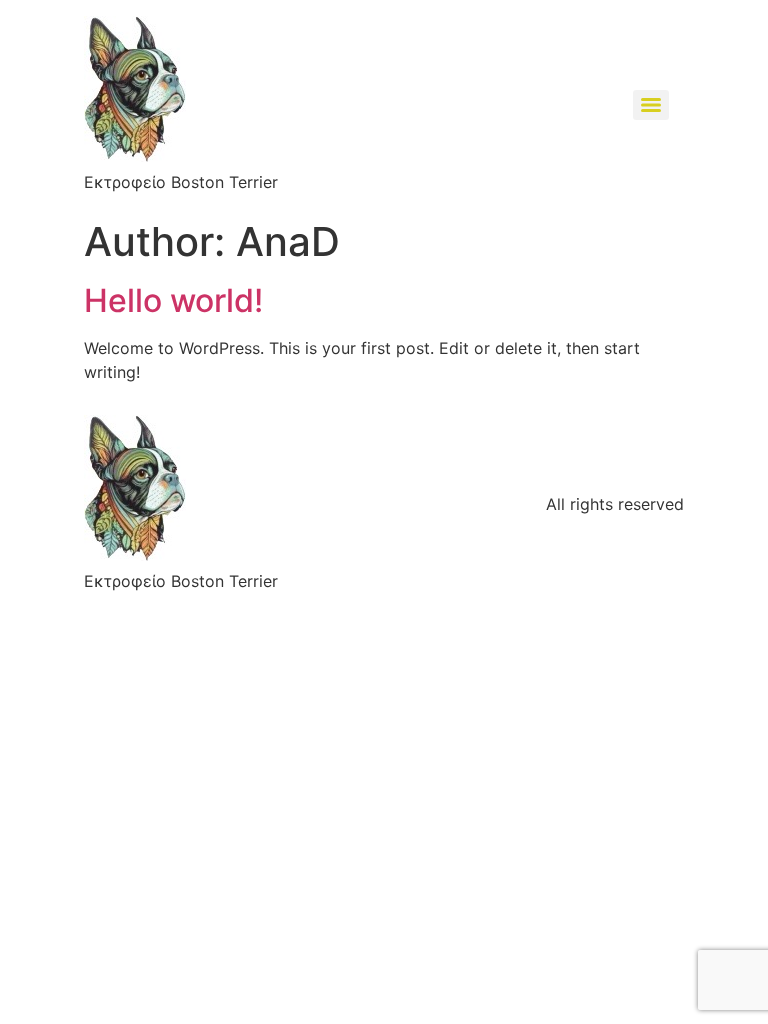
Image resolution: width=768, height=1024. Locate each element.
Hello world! (173, 300)
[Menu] (651, 105)
